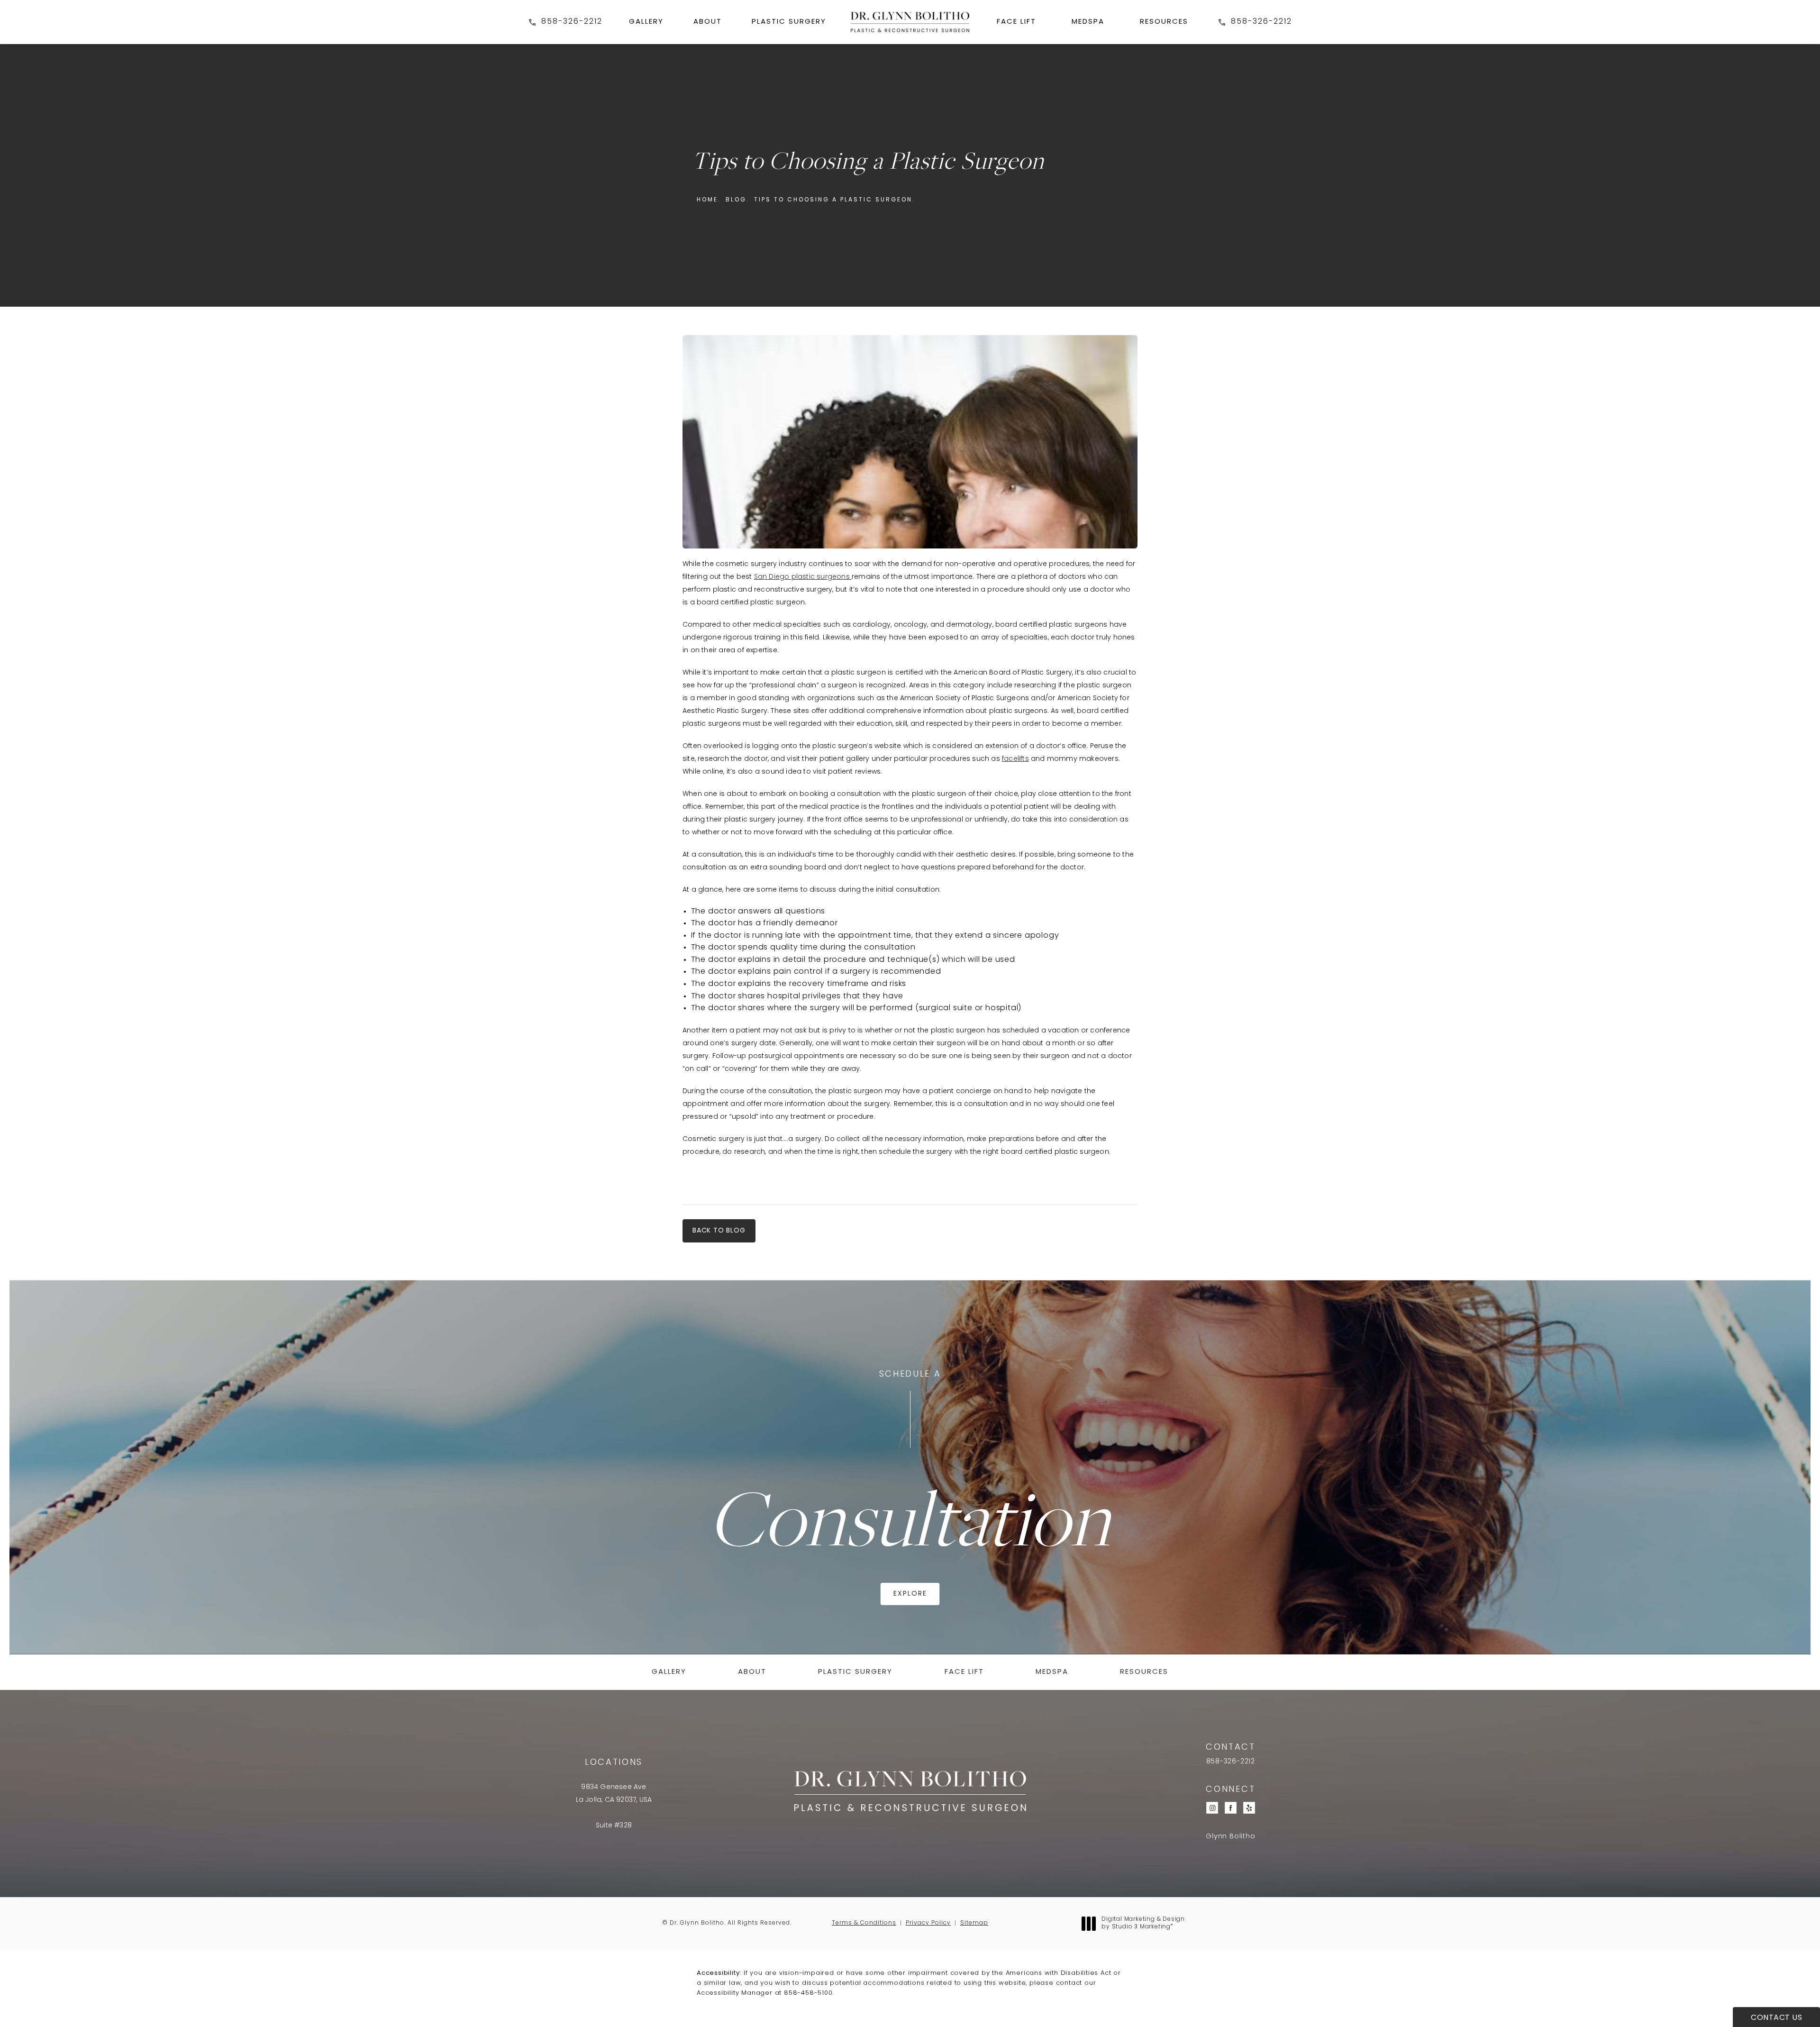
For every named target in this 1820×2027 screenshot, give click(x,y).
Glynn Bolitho (1230, 1837)
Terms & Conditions (864, 1923)
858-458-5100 (808, 1993)
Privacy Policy (928, 1923)
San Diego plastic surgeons (803, 577)
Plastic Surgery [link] (789, 22)
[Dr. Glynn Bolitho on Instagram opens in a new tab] (1212, 1808)
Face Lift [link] (1016, 22)
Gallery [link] (646, 22)
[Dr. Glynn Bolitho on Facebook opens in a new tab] (1231, 1808)
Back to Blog (719, 1231)
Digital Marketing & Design (1143, 1924)
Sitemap (974, 1923)
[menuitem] (646, 22)
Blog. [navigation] (737, 200)
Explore (910, 1594)
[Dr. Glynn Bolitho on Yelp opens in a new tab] (1249, 1808)
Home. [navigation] (709, 200)
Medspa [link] (1088, 22)
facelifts (1015, 759)
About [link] (708, 22)
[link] (565, 22)
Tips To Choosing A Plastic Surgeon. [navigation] (835, 200)
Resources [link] (1164, 22)
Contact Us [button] (1776, 2018)
